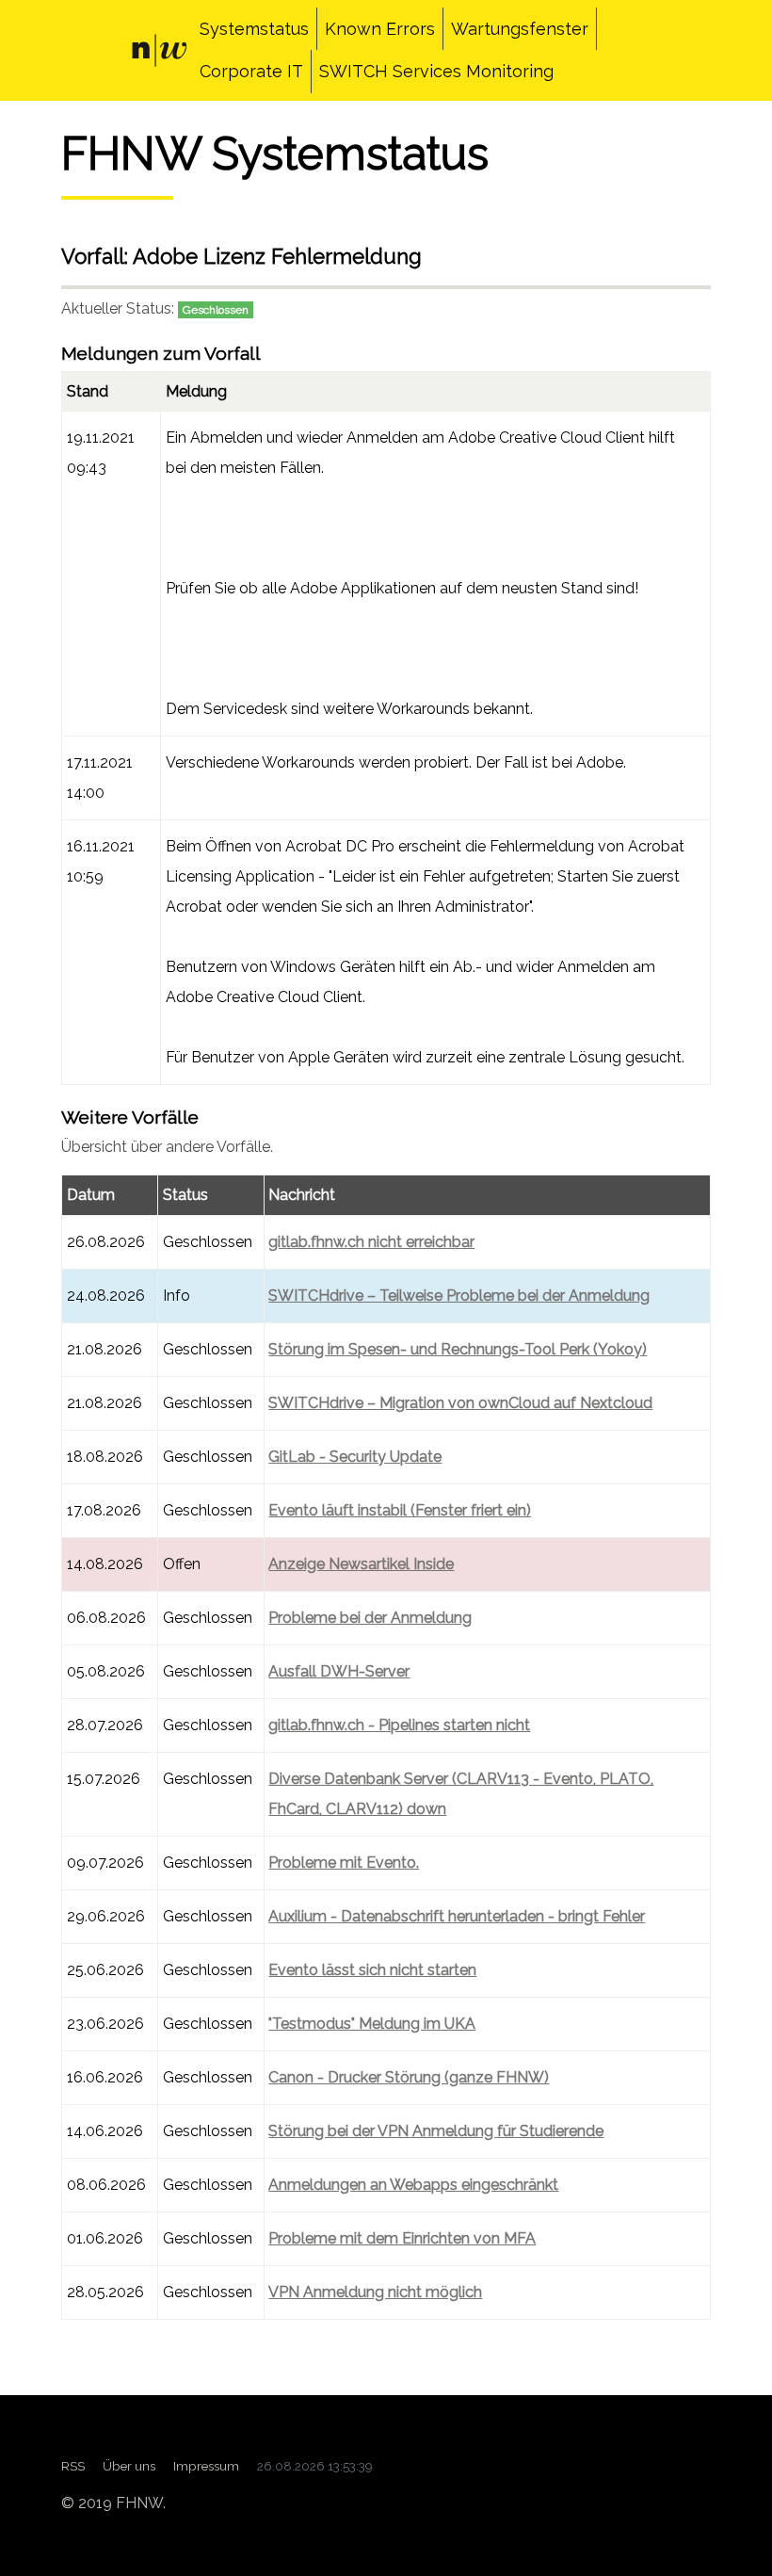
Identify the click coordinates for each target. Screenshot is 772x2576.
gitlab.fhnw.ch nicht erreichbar (371, 1242)
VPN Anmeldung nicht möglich (375, 2292)
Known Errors (380, 29)
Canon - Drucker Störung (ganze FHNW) (409, 2077)
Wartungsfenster (520, 29)
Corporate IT (251, 71)
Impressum (206, 2466)
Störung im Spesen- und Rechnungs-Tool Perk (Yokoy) (458, 1349)
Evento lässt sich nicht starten (372, 1970)
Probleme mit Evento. (344, 1863)
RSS (73, 2466)
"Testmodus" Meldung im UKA (372, 2024)
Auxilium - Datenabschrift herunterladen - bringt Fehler (457, 1916)
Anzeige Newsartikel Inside (361, 1564)
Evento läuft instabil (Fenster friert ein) (400, 1510)
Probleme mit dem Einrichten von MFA (402, 2238)
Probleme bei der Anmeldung (370, 1618)
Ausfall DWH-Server (339, 1671)
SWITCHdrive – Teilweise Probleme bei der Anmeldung (459, 1296)
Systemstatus (254, 29)
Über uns (129, 2466)
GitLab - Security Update (355, 1457)
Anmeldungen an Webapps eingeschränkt (413, 2185)
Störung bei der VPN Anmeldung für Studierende (436, 2131)
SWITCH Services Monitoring (436, 71)
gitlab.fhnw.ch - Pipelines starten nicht (399, 1725)
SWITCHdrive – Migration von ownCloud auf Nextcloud (460, 1403)
